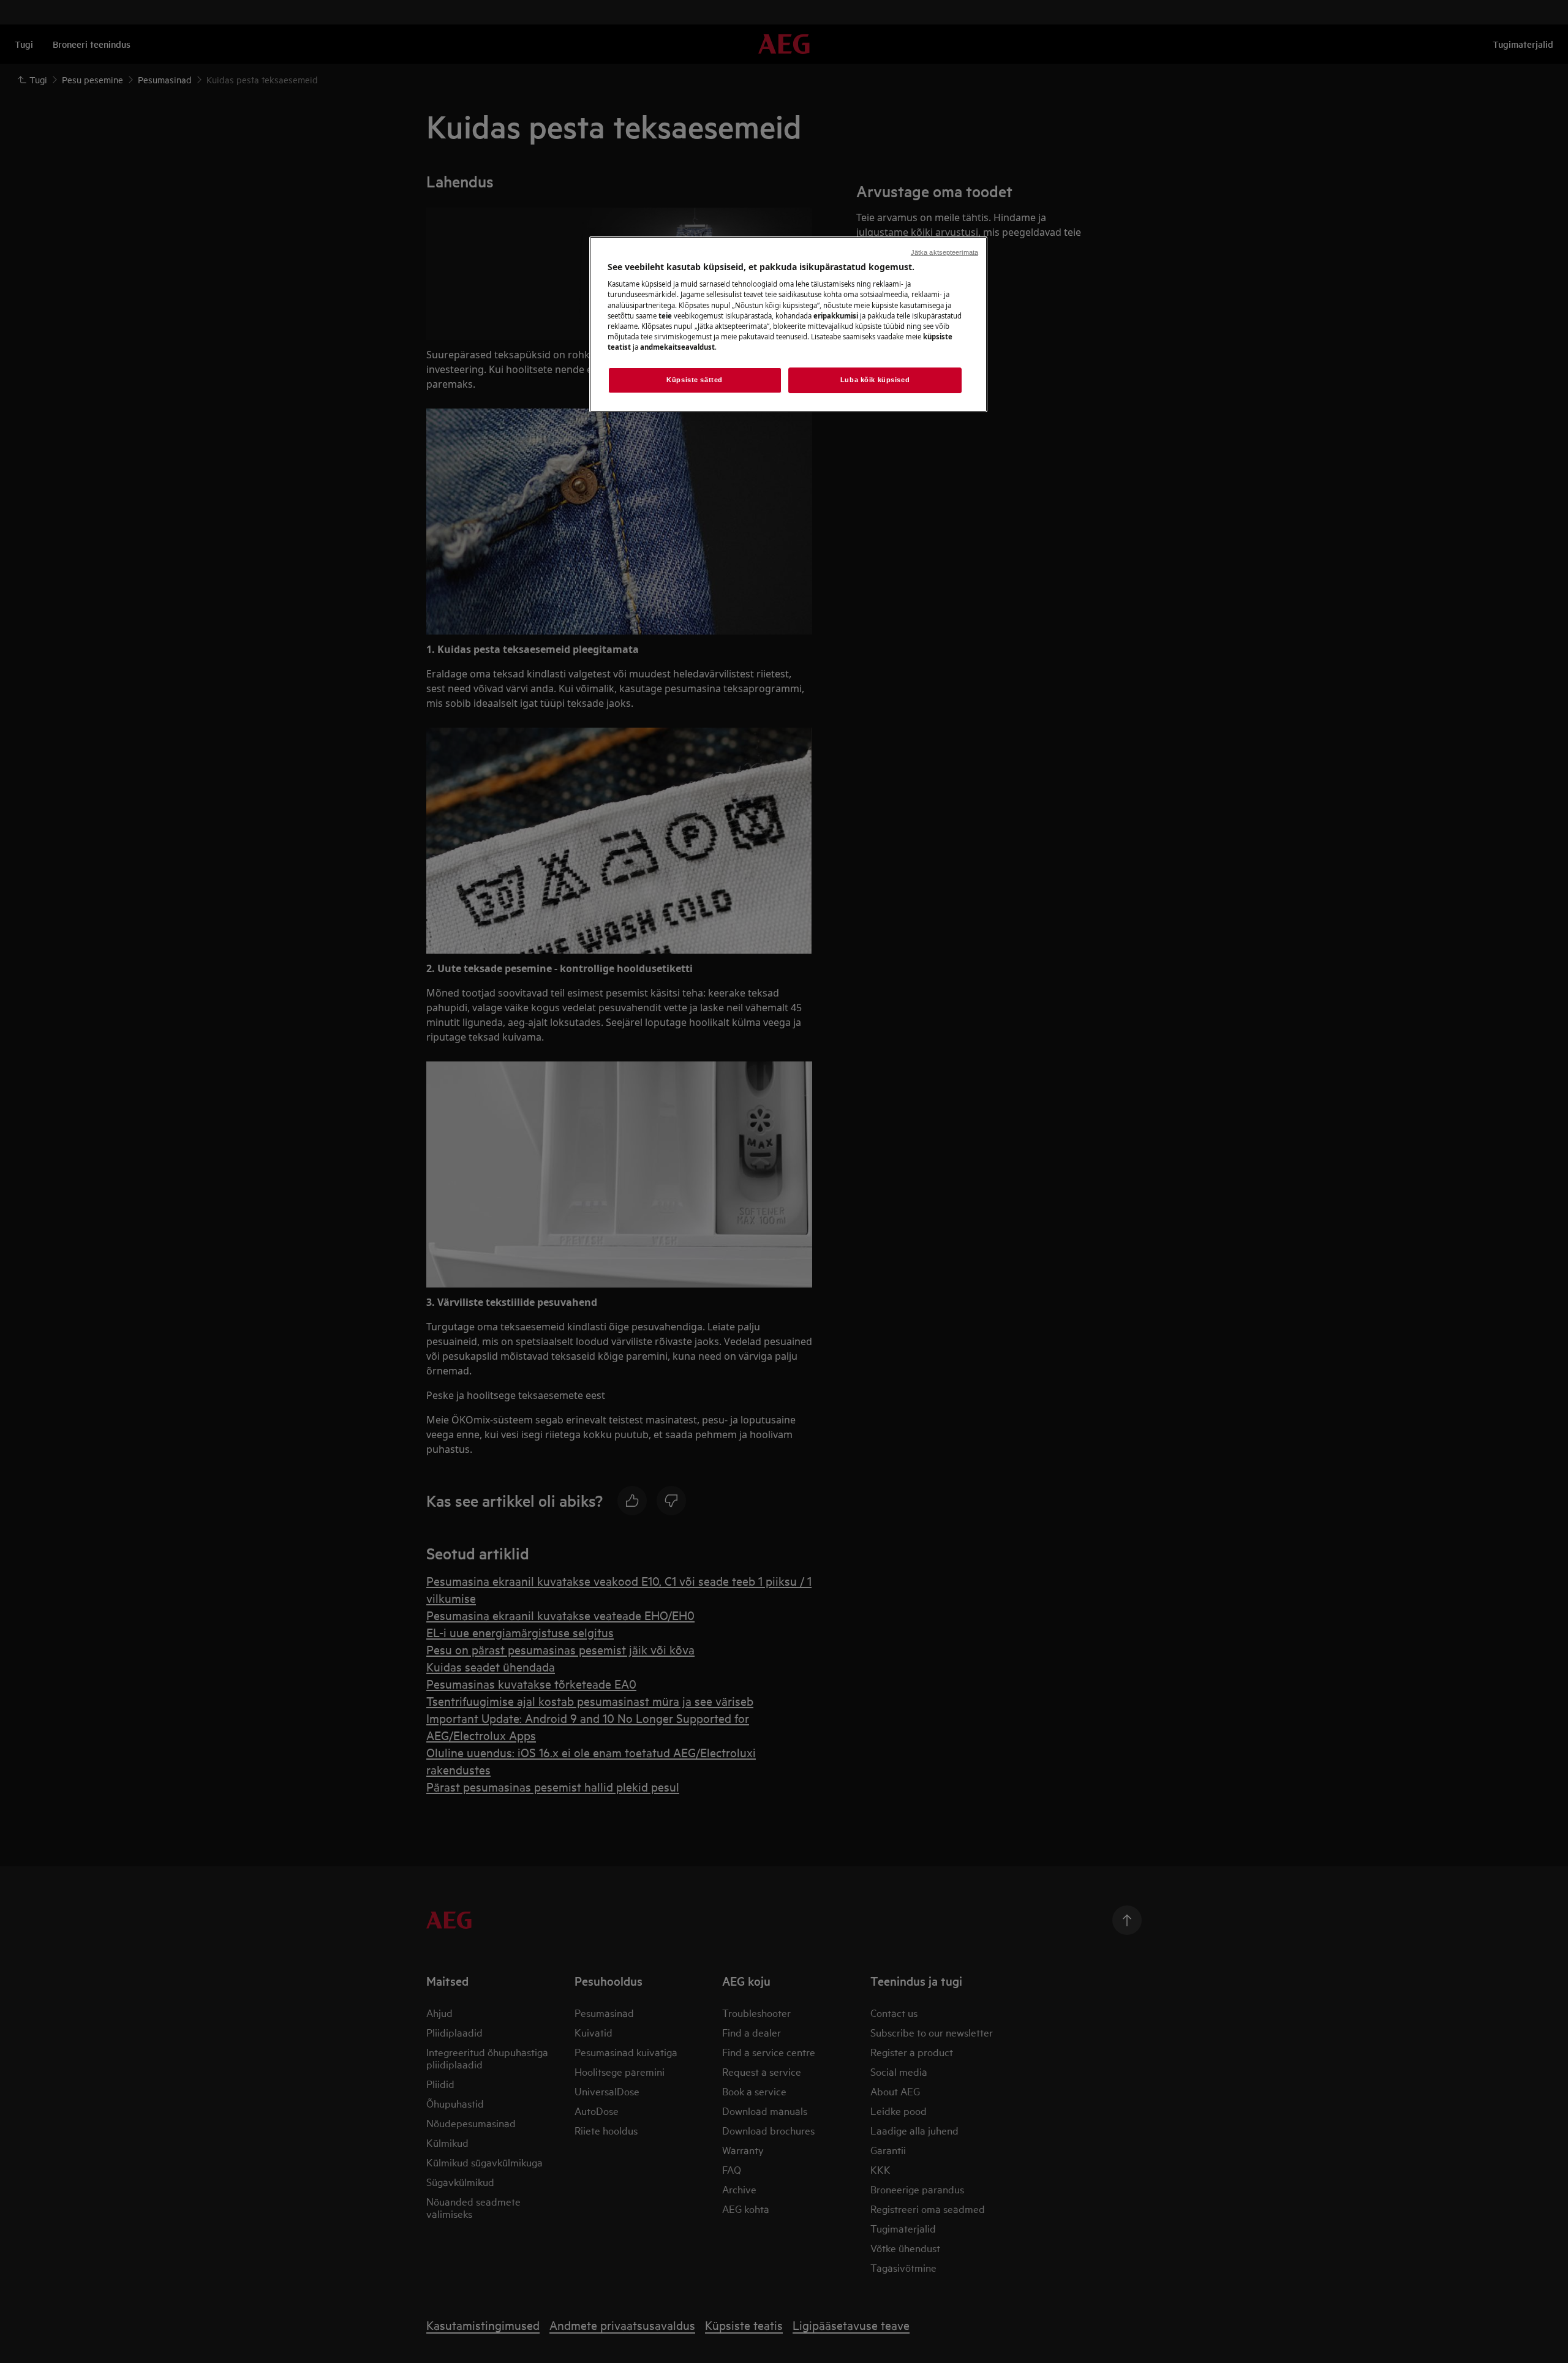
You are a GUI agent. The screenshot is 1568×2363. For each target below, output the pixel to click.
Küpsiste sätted (695, 380)
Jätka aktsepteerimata (944, 252)
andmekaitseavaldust (677, 347)
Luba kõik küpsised (875, 380)
